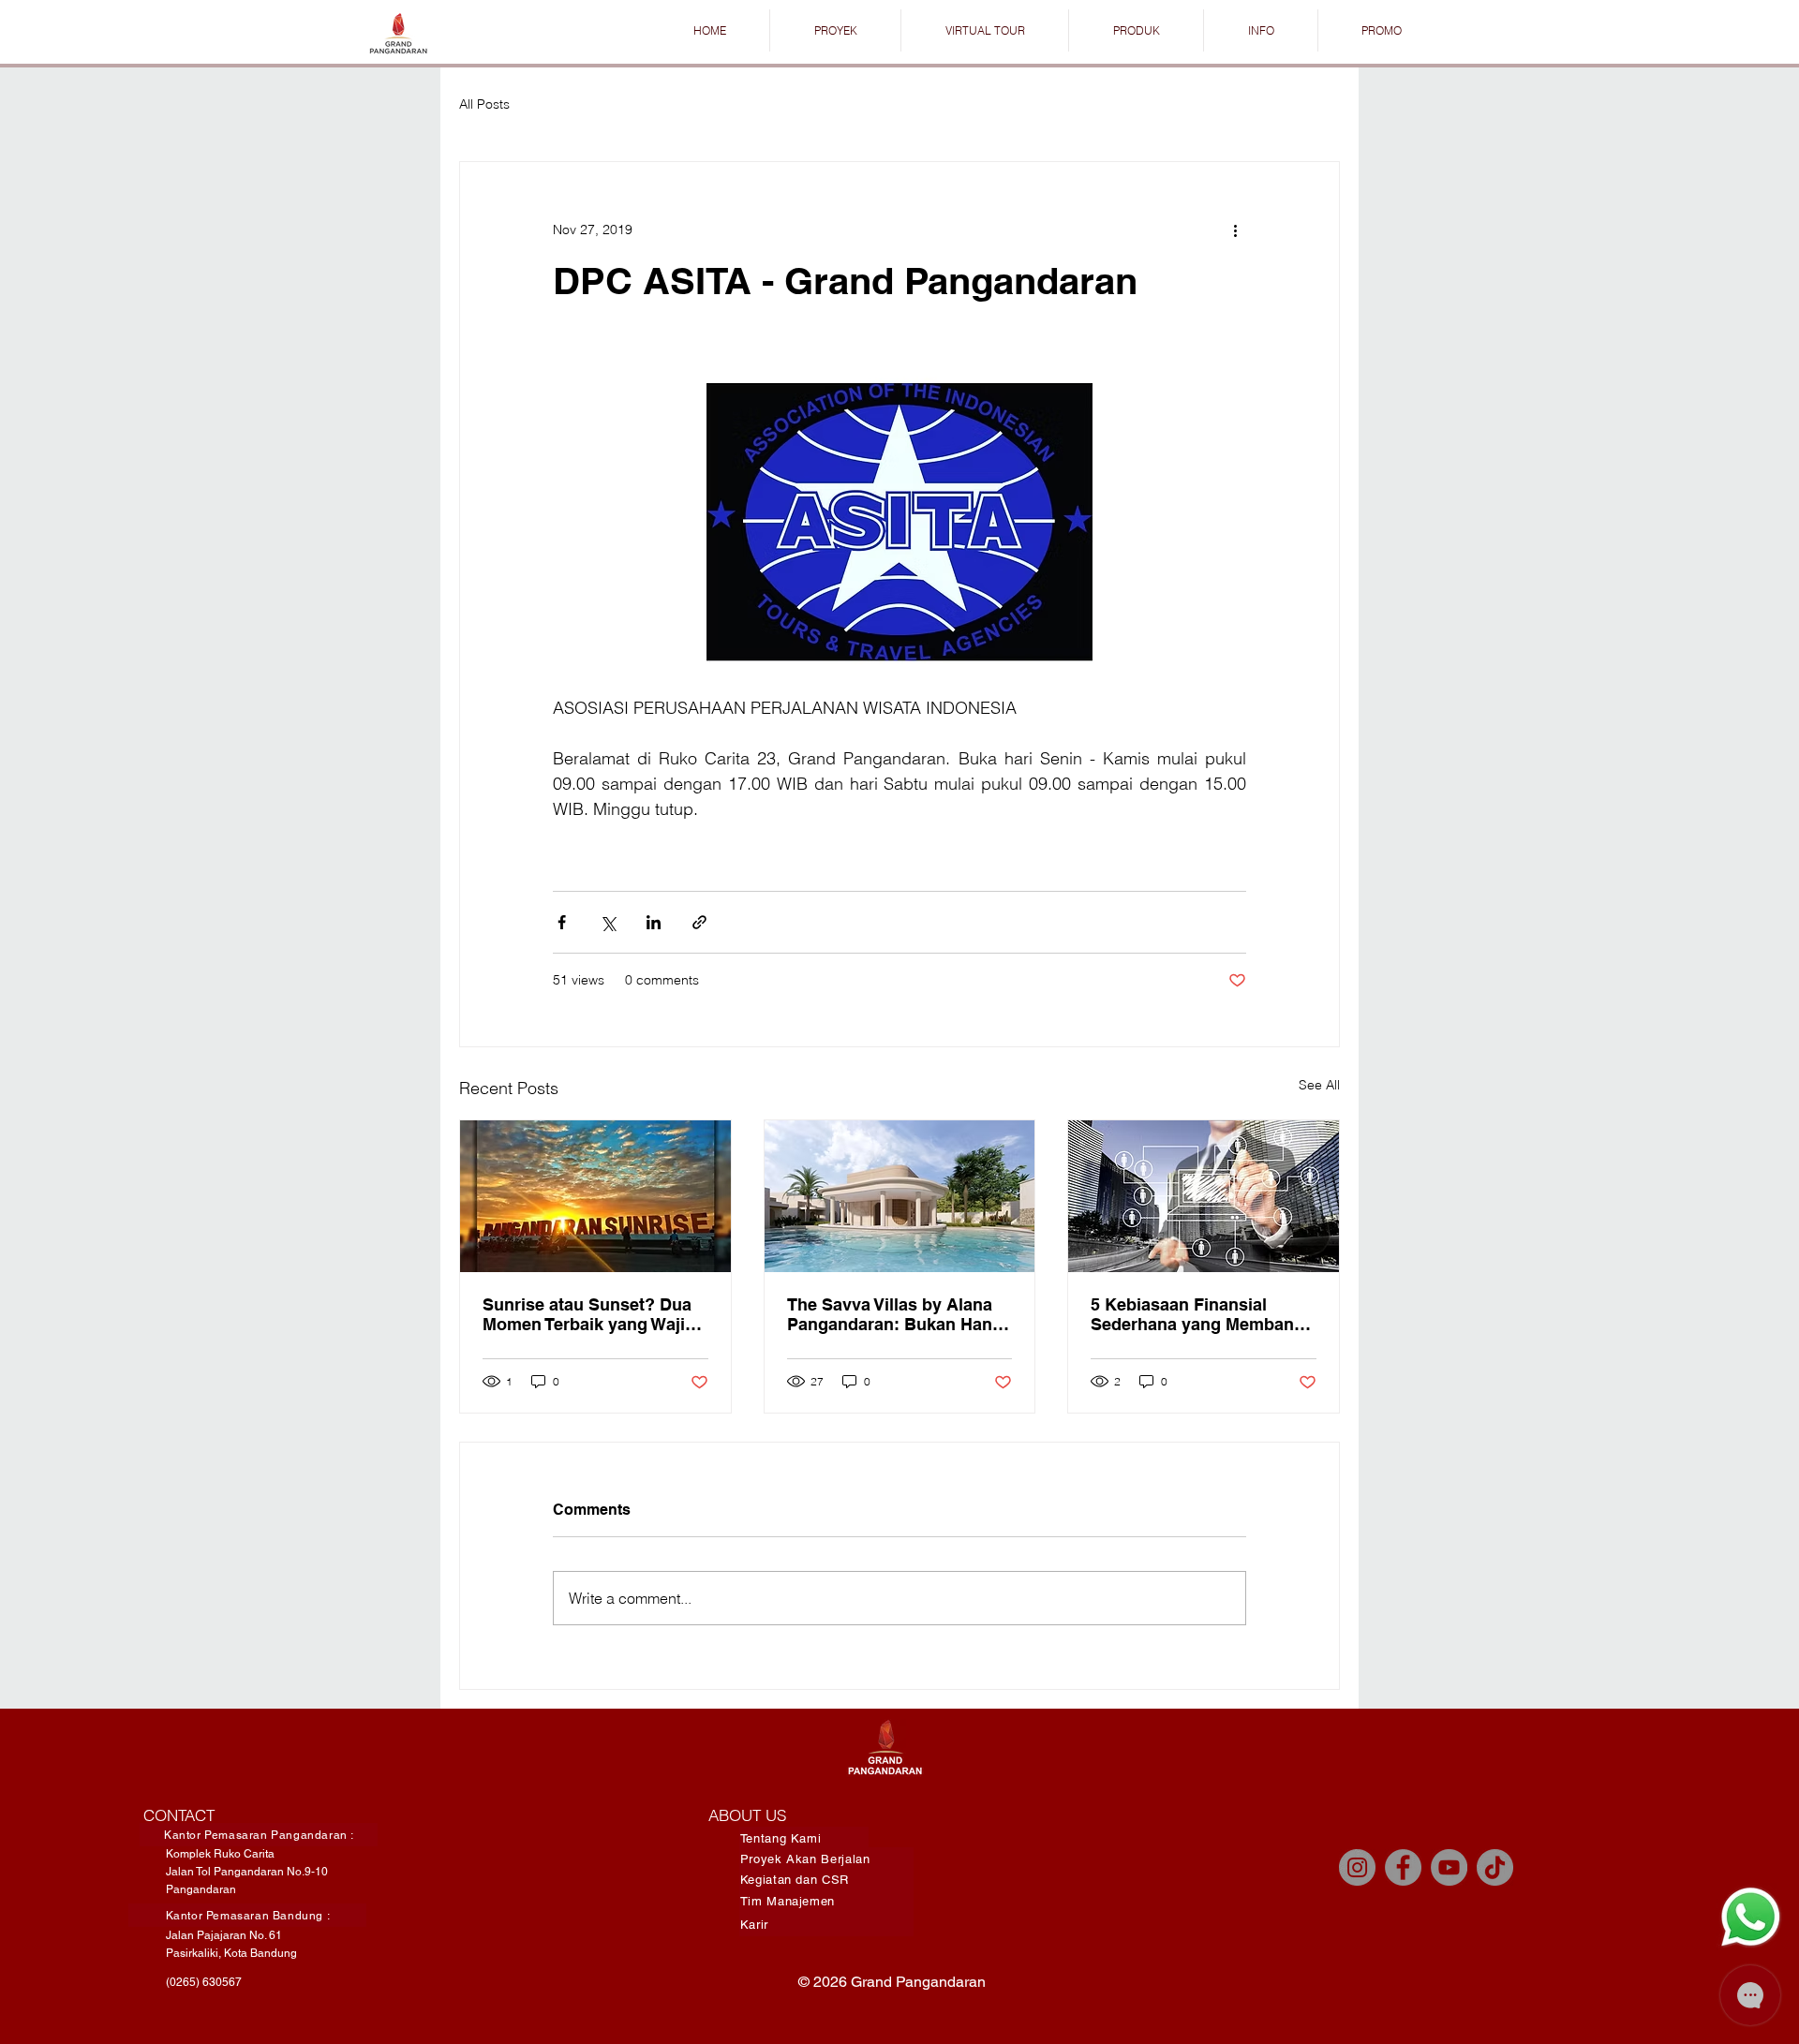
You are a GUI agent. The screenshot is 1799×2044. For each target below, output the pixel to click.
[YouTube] (1449, 1867)
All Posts (484, 104)
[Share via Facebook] (562, 922)
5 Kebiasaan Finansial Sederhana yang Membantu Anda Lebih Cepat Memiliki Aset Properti (1200, 1314)
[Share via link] (699, 922)
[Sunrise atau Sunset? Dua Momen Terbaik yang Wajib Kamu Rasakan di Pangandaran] (595, 1196)
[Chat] (1750, 1917)
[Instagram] (1357, 1867)
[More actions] (1235, 230)
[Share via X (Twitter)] (608, 922)
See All (1319, 1085)
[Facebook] (1403, 1867)
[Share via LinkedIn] (654, 922)
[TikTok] (1495, 1867)
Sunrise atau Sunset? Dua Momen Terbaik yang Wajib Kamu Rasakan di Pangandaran (589, 1314)
